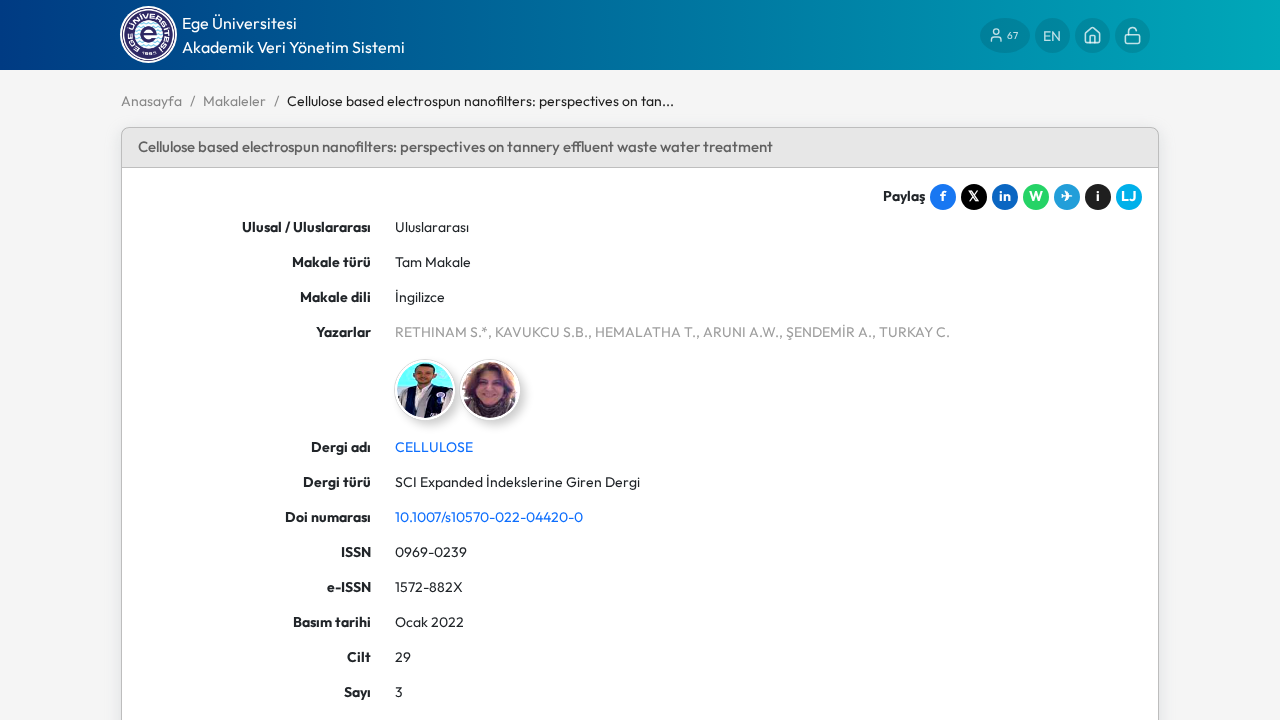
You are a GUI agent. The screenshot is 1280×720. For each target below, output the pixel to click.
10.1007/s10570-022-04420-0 (489, 517)
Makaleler (234, 101)
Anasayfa (151, 101)
